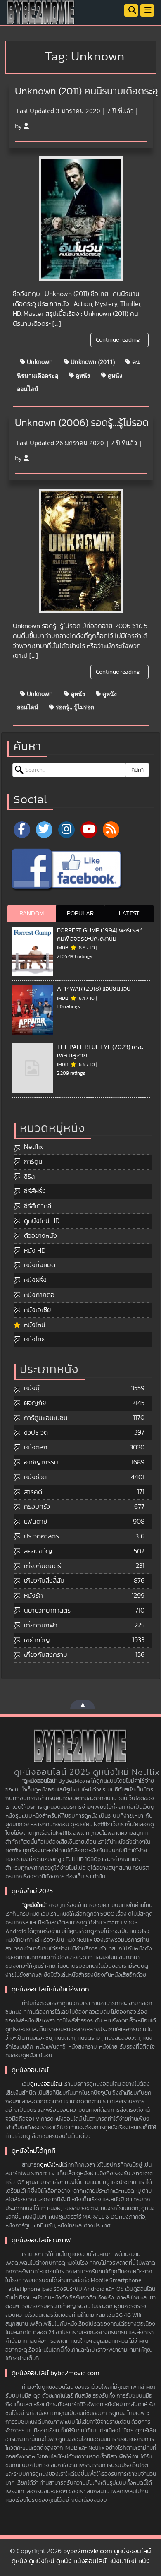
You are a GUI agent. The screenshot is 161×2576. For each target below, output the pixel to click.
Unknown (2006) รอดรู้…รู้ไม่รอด (82, 423)
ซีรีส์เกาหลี (38, 1206)
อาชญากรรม (41, 1462)
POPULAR (80, 914)
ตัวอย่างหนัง (40, 1236)
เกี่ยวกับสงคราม (46, 1655)
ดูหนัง (82, 375)
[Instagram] (66, 830)
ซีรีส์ (29, 1177)
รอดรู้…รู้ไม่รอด (74, 707)
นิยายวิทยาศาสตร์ (47, 1611)
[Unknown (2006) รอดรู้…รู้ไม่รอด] (81, 551)
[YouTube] (89, 830)
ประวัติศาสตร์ (41, 1536)
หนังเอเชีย (37, 1310)
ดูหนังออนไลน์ (46, 2084)
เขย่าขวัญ (37, 1640)
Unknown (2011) (92, 362)
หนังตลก (36, 1447)
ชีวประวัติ (36, 1432)
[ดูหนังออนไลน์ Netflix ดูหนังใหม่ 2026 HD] (41, 19)
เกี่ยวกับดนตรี (43, 1566)
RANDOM (32, 914)
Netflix (33, 1147)
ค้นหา (137, 770)
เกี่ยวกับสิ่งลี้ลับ (44, 1581)
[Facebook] (22, 830)
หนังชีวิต (35, 1477)
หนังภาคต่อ (39, 1295)
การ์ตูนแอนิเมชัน (46, 1418)
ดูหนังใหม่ (34, 1905)
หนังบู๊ (32, 1388)
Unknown (39, 362)
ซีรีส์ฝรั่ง (35, 1191)
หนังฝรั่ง (35, 1280)
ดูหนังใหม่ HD (42, 1221)
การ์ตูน (33, 1162)
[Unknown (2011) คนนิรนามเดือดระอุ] (81, 219)
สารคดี (33, 1492)
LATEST (129, 914)
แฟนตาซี (36, 1522)
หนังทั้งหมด (40, 1265)
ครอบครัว (37, 1507)
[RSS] (111, 830)
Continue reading (118, 340)
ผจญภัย (35, 1403)
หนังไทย (35, 1339)
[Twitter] (44, 830)
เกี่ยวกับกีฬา (41, 1625)
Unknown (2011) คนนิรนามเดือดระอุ (86, 91)
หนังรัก (33, 1596)
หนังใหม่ (35, 1325)
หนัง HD (35, 1251)
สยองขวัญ (38, 1551)
